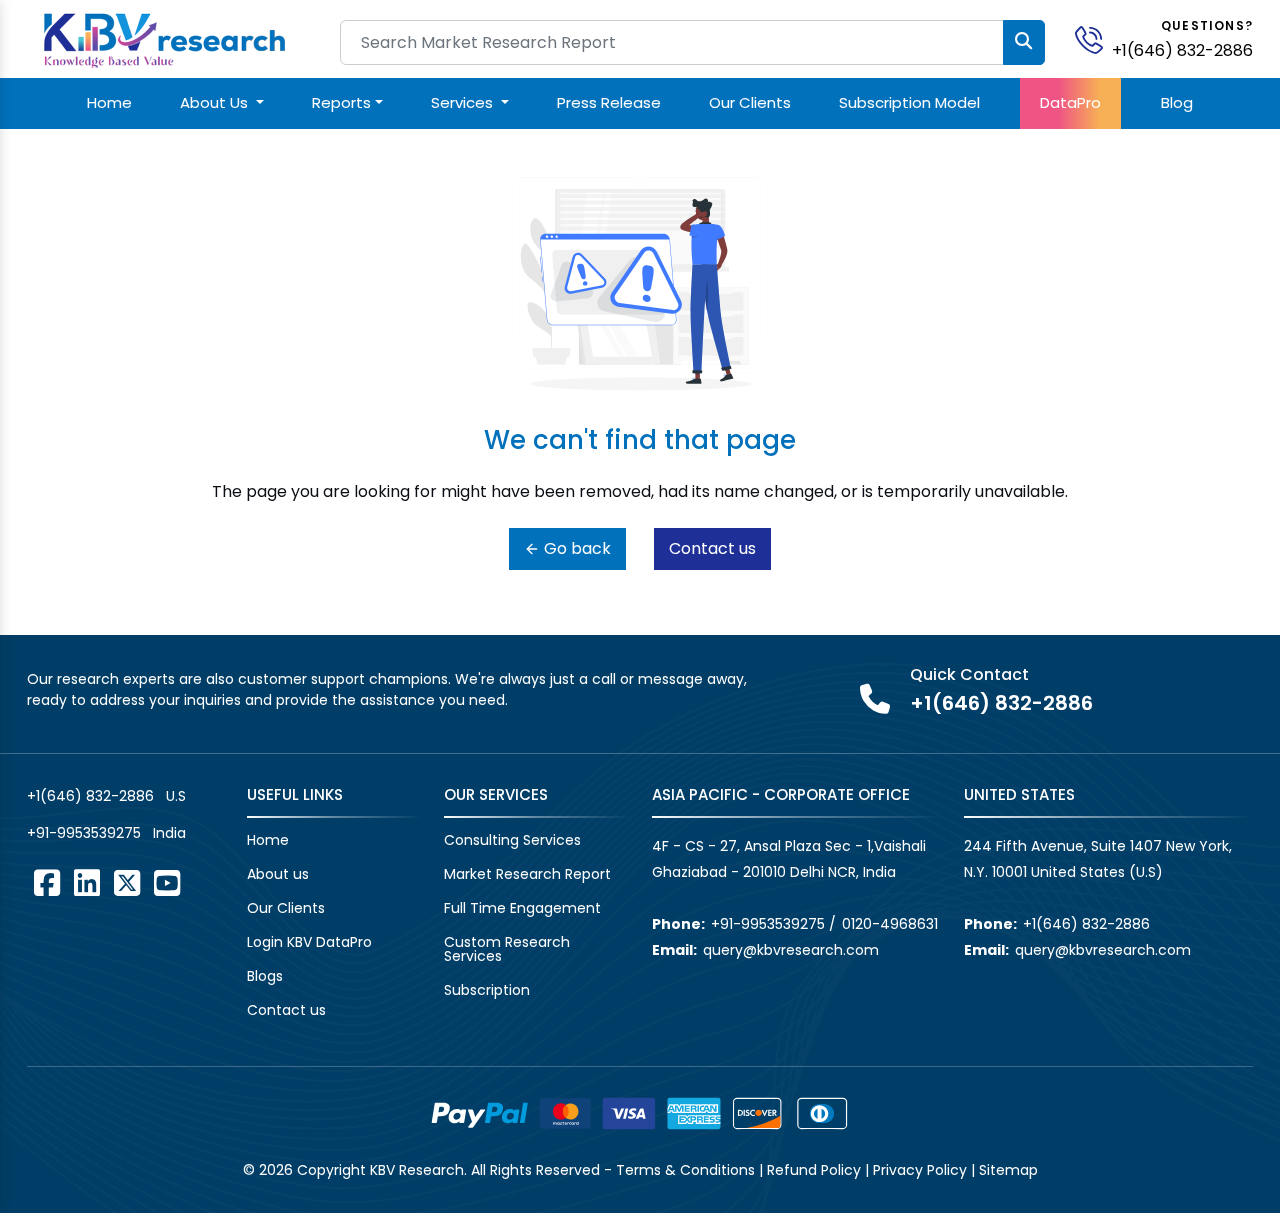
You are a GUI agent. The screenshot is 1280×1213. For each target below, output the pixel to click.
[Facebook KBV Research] (47, 883)
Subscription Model (909, 102)
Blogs (265, 976)
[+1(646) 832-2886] (1097, 38)
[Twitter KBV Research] (127, 883)
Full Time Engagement (522, 908)
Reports (341, 102)
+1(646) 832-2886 (1182, 50)
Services (464, 102)
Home (109, 102)
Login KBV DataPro (309, 942)
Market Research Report (527, 874)
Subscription (487, 990)
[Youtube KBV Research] (167, 883)
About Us (216, 102)
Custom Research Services (507, 949)
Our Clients (750, 102)
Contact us (712, 548)
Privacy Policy (920, 1170)
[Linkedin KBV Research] (87, 883)
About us (278, 874)
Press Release (609, 102)
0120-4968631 (890, 924)
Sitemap (1008, 1170)
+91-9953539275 (84, 833)
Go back (575, 548)
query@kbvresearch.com (791, 950)
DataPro (1070, 102)
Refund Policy (814, 1170)
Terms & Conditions (685, 1170)
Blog (1177, 102)
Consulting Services (512, 840)
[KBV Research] (164, 38)
